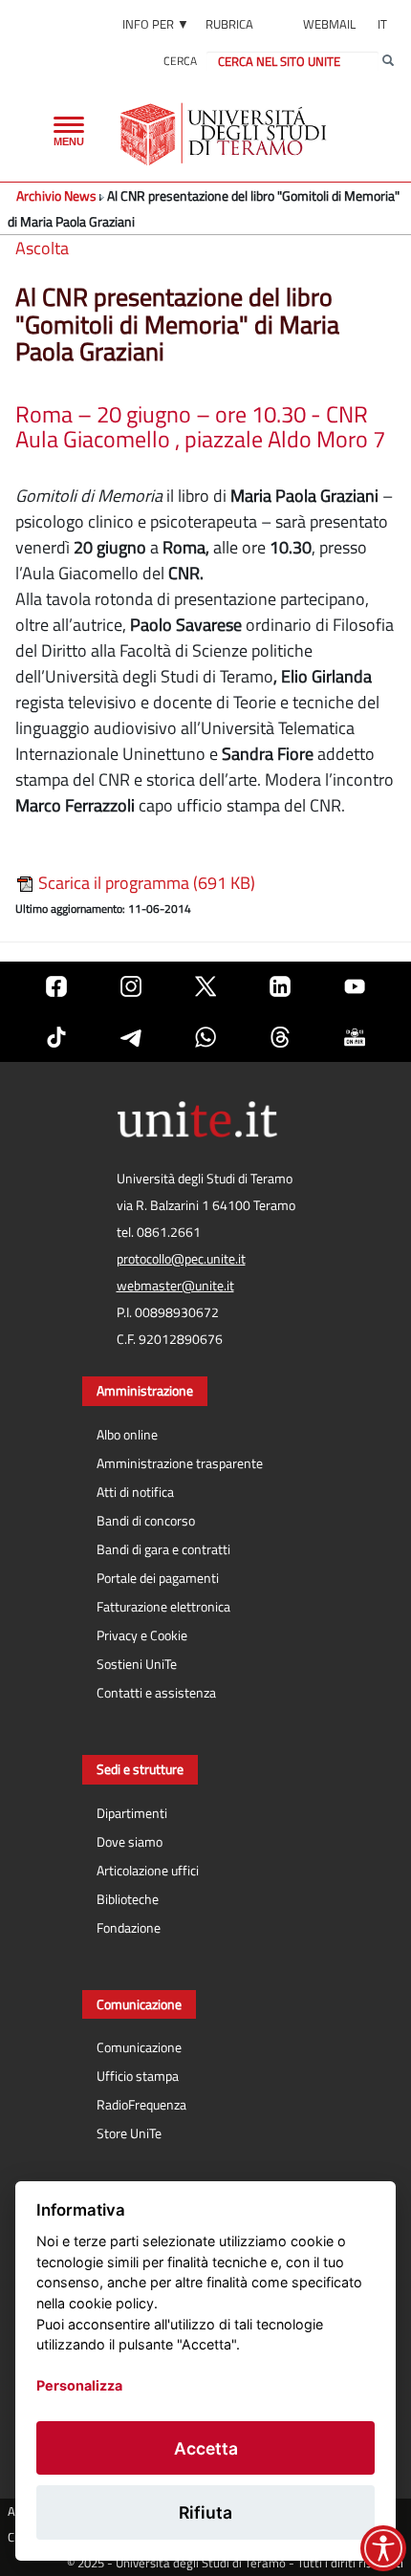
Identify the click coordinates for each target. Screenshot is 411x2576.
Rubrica (229, 24)
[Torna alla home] (225, 134)
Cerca (180, 61)
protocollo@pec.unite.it (181, 1259)
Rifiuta (205, 2512)
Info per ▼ (156, 24)
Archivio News (56, 195)
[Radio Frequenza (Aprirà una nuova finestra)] (355, 1037)
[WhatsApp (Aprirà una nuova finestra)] (205, 1037)
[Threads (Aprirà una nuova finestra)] (280, 1037)
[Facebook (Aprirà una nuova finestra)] (56, 987)
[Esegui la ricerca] (388, 61)
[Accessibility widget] (383, 2548)
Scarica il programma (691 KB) (145, 883)
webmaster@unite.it (175, 1286)
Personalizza (79, 2385)
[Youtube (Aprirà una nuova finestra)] (355, 987)
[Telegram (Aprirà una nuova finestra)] (131, 1037)
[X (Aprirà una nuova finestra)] (205, 987)
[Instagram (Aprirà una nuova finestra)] (131, 987)
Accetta (206, 2448)
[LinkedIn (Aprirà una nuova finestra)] (280, 987)
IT (382, 24)
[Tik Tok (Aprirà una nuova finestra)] (56, 1037)
